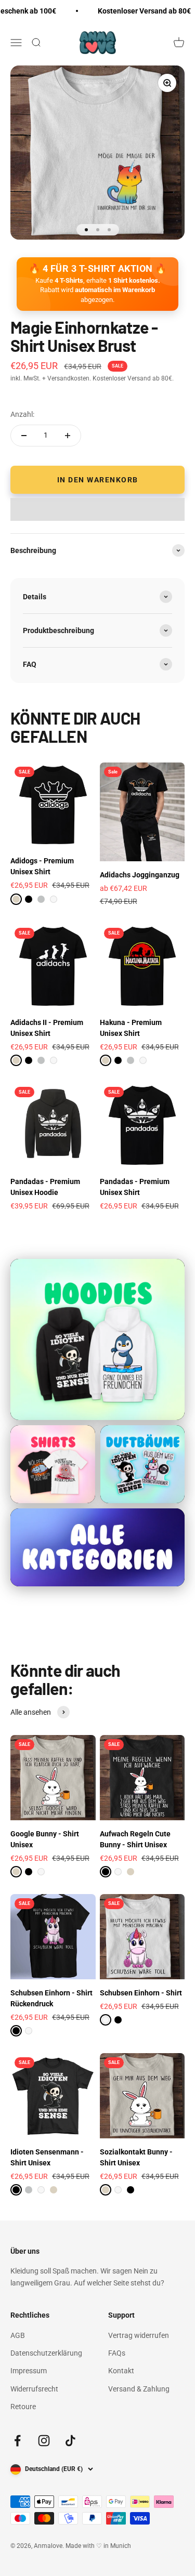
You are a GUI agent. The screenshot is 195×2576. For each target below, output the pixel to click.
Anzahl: (22, 414)
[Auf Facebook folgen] (17, 2441)
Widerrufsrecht (34, 2389)
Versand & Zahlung (139, 2389)
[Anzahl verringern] (24, 436)
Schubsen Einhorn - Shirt (141, 1993)
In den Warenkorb (98, 480)
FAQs (117, 2353)
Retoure (23, 2407)
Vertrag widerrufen (139, 2335)
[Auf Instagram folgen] (44, 2441)
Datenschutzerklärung (46, 2353)
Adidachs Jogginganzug (140, 875)
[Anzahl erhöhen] (68, 436)
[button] (97, 509)
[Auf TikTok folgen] (70, 2441)
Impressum (29, 2371)
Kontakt (121, 2371)
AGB (18, 2335)
